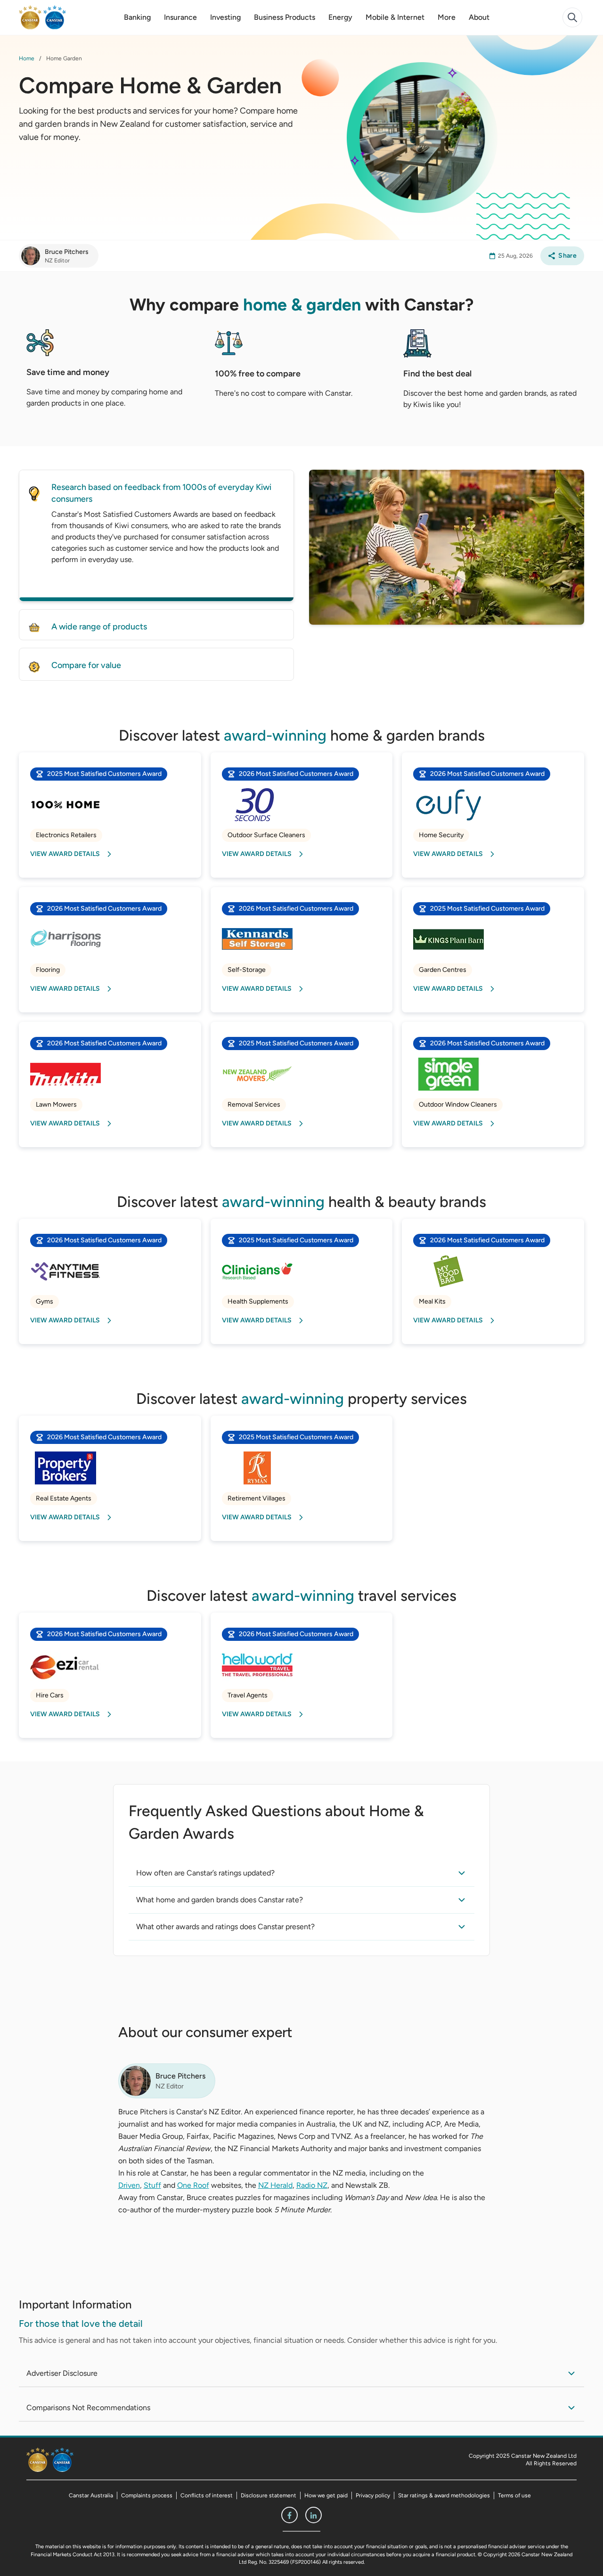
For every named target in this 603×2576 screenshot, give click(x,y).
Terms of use (514, 2495)
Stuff (152, 2185)
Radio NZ (312, 2185)
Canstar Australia (91, 2495)
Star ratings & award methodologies (444, 2495)
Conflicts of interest (207, 2495)
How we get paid (326, 2495)
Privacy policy (373, 2495)
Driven (129, 2185)
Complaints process (147, 2495)
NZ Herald (275, 2185)
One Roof (193, 2185)
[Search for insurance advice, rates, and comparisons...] (572, 17)
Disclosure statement (269, 2495)
